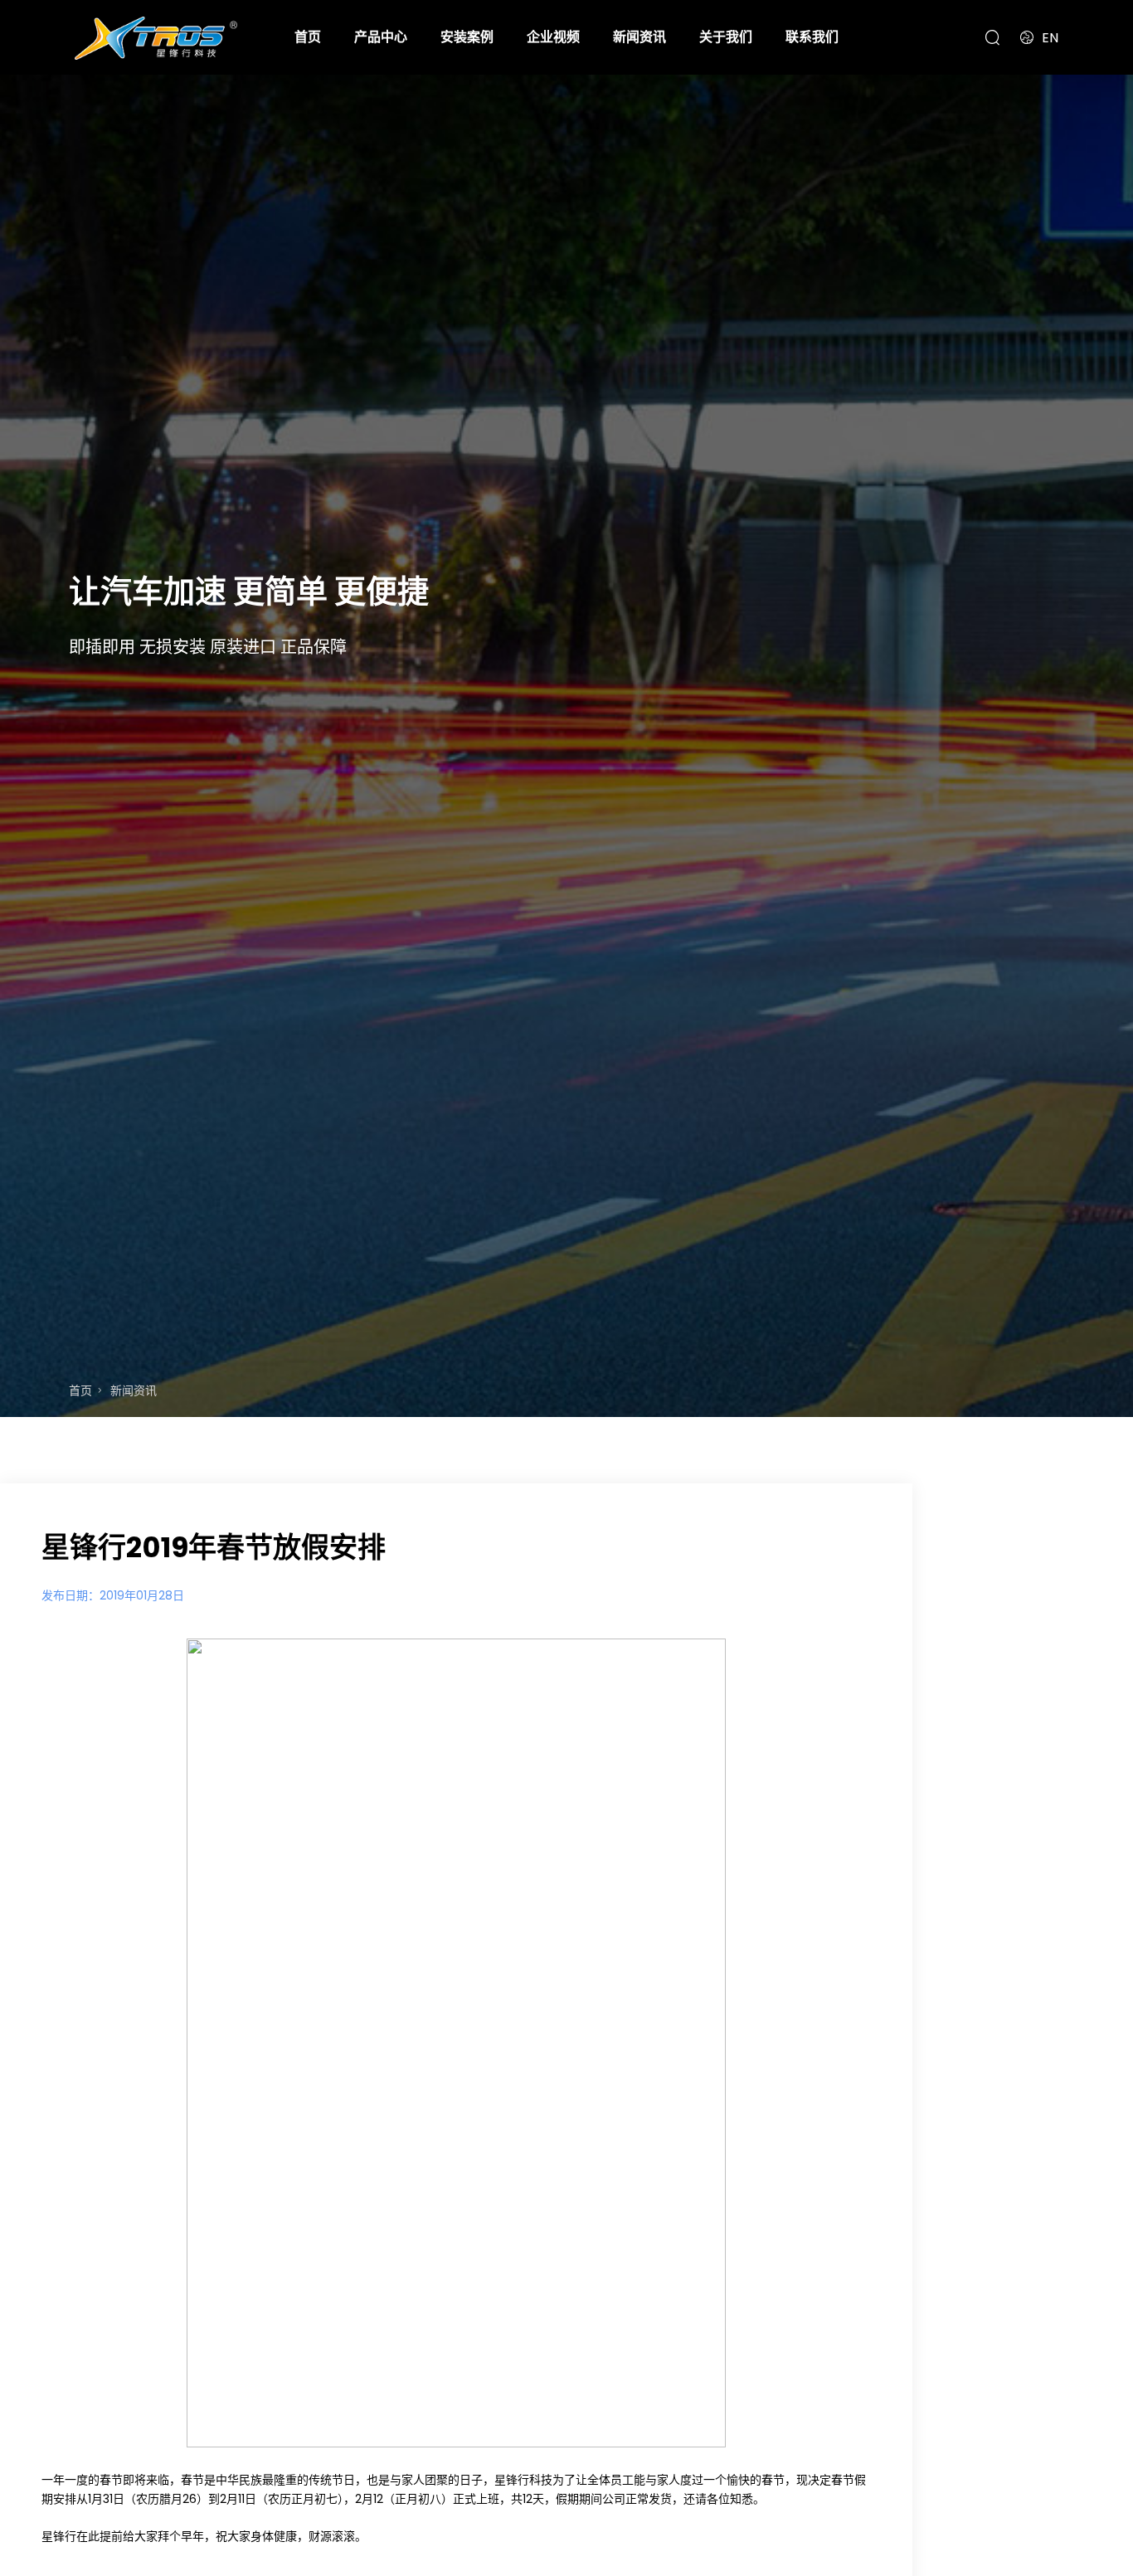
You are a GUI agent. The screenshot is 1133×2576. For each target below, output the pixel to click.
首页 (308, 37)
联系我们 (812, 37)
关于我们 (726, 37)
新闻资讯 (639, 37)
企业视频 (553, 37)
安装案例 (467, 37)
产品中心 (381, 37)
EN (1050, 38)
